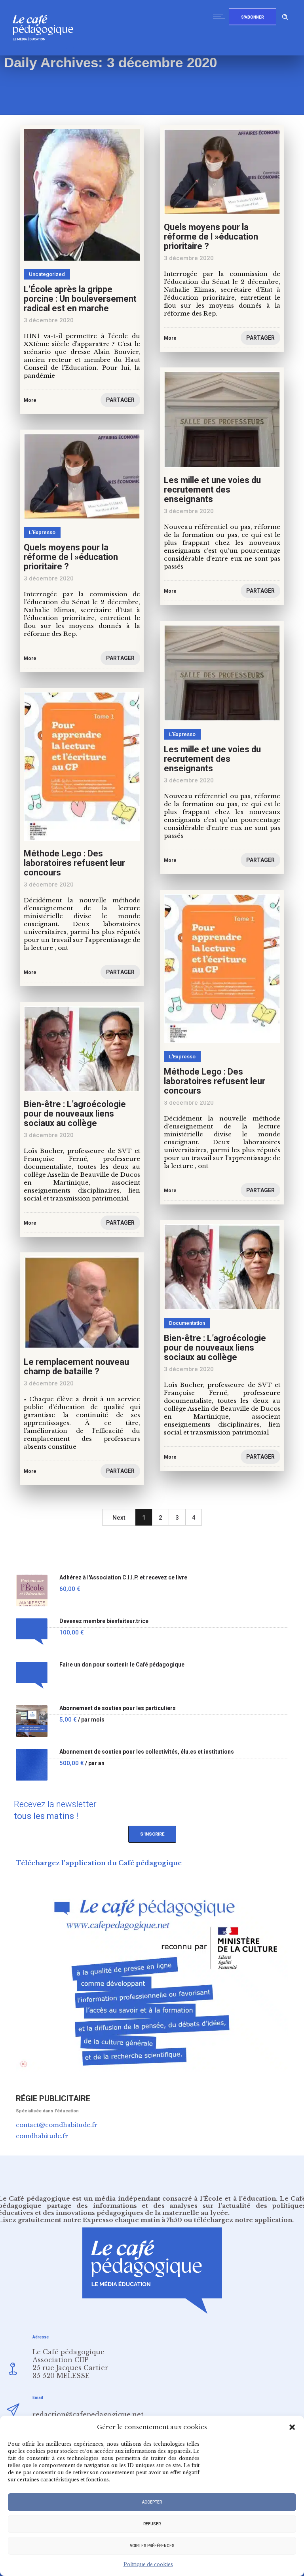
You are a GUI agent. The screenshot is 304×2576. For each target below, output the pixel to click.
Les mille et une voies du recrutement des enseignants (212, 490)
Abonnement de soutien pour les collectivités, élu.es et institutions (147, 1752)
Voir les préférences (152, 2546)
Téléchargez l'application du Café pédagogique (99, 1863)
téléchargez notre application (243, 2220)
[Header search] (285, 16)
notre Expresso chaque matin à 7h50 (123, 2220)
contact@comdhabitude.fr (57, 2125)
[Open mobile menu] (221, 17)
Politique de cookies (148, 2564)
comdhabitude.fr (42, 2136)
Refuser (152, 2524)
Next (119, 1518)
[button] (292, 2427)
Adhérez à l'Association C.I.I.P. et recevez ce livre (123, 1578)
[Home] (46, 53)
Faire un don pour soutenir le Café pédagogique (122, 1665)
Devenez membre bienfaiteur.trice (104, 1621)
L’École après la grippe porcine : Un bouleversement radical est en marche (80, 299)
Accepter (152, 2502)
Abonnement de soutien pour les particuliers (118, 1708)
